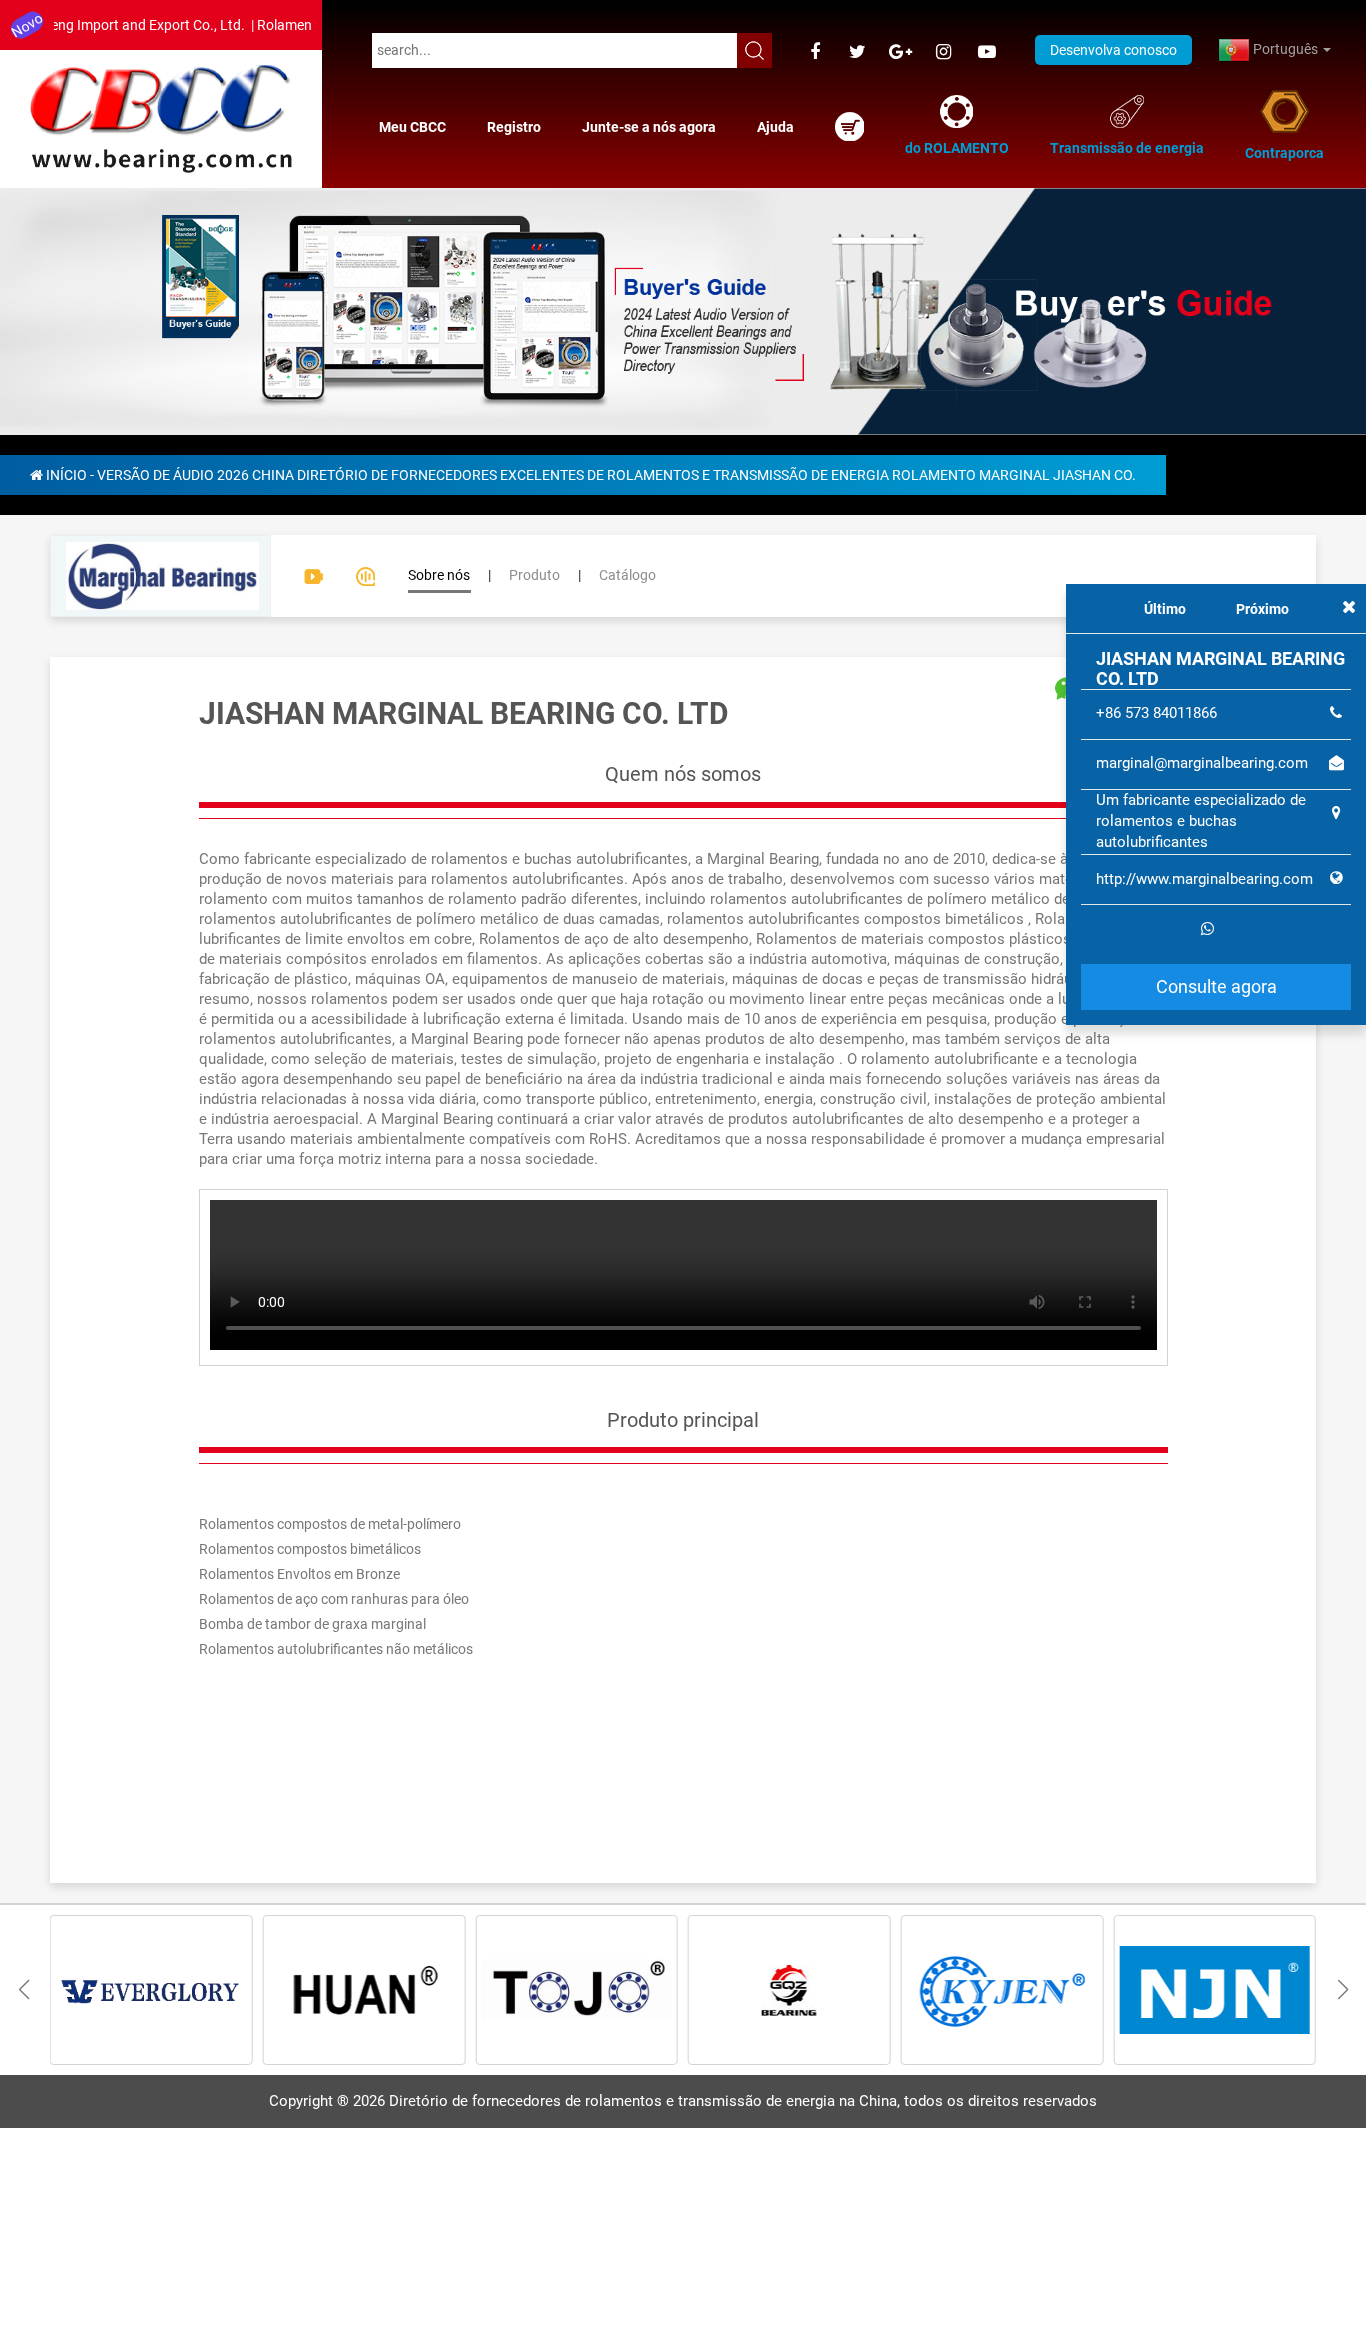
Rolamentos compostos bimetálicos (310, 1549)
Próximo (1262, 609)
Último (1165, 609)
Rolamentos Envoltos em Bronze (299, 1574)
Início (66, 475)
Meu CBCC (412, 127)
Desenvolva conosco (1113, 50)
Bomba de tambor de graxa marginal (312, 1624)
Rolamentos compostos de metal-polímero (330, 1524)
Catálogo (627, 575)
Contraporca (1284, 153)
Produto (534, 575)
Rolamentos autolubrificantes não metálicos (336, 1649)
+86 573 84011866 (1156, 713)
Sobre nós (439, 575)
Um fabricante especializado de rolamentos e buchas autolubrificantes (1201, 821)
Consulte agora (1216, 986)
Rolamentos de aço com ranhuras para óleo (334, 1599)
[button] (1342, 1990)
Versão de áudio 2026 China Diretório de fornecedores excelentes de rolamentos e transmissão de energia (493, 475)
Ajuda (775, 127)
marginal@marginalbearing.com (1202, 763)
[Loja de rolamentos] (849, 126)
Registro (514, 127)
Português (1285, 49)
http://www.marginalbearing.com (1204, 879)
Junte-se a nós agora (649, 127)
